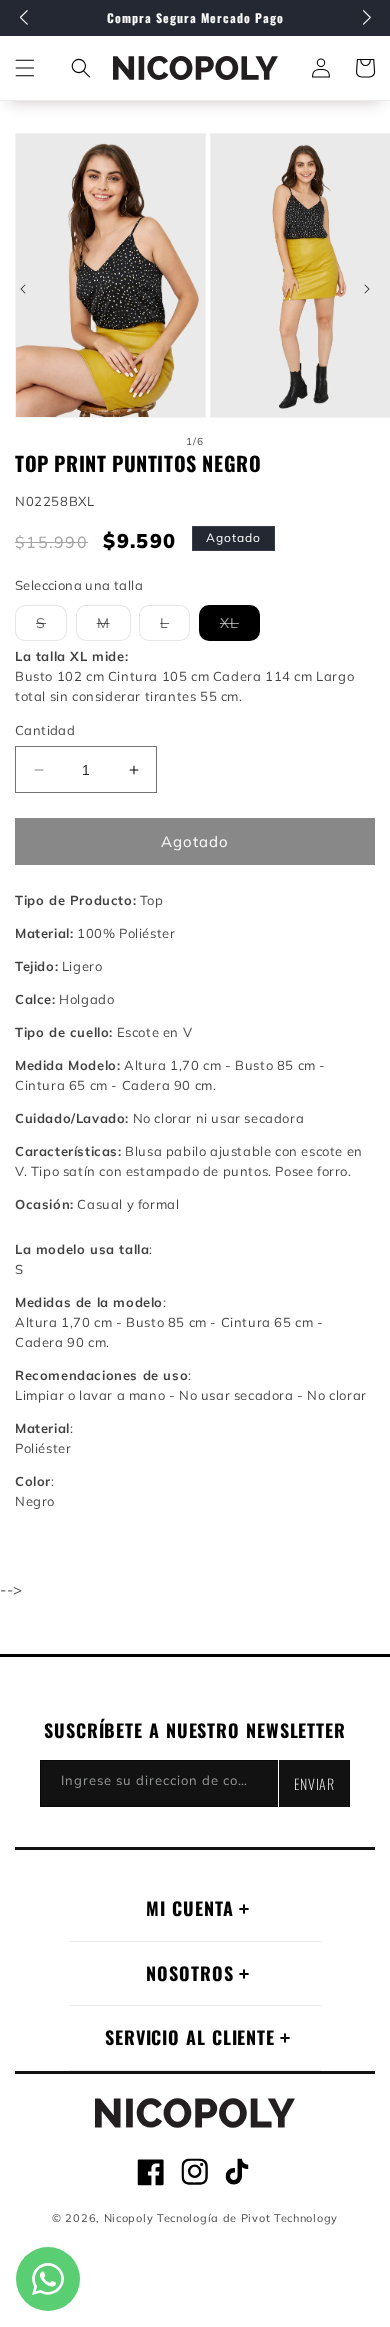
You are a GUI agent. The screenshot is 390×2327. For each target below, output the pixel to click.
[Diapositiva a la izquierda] (23, 289)
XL (240, 627)
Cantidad (45, 730)
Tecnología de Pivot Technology (247, 2218)
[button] (81, 68)
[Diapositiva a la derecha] (367, 289)
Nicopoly (129, 2218)
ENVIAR (314, 1783)
